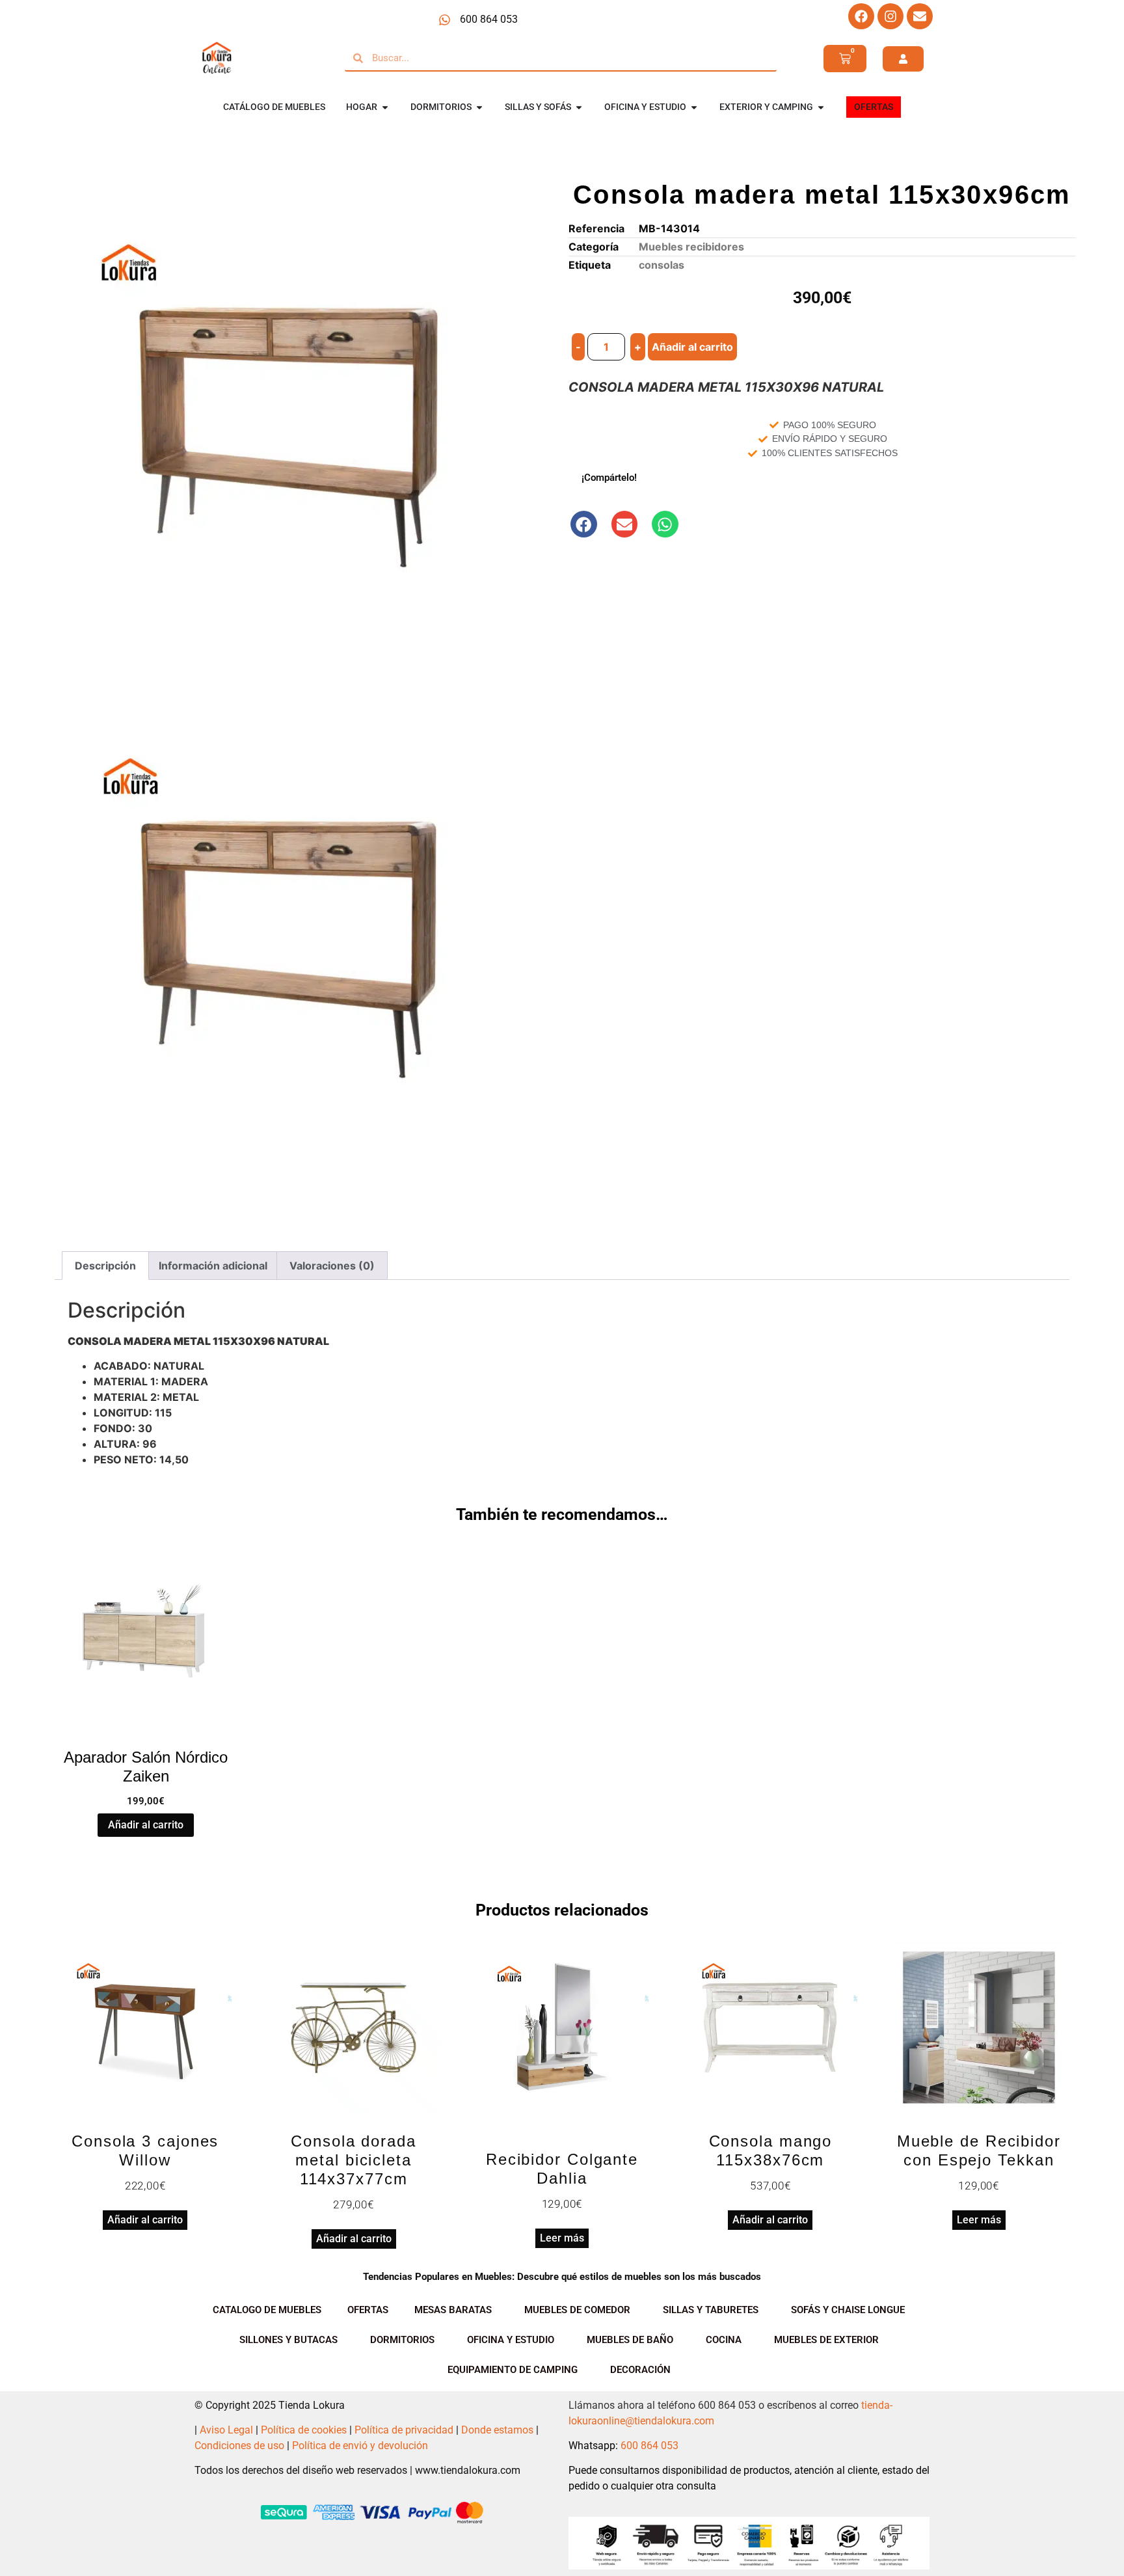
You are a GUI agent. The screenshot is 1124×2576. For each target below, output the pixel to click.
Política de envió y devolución (360, 2446)
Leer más (562, 2238)
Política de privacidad (404, 2430)
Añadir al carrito (692, 347)
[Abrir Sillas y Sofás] (579, 107)
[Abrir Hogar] (385, 107)
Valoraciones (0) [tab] (332, 1266)
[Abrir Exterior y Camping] (821, 107)
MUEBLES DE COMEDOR (577, 2310)
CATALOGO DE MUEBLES (267, 2310)
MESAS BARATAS (453, 2310)
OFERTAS (368, 2310)
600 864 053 (649, 2446)
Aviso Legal (226, 2430)
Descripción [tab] (105, 1266)
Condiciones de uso (239, 2446)
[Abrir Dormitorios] (479, 107)
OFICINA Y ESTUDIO (511, 2340)
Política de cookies (304, 2430)
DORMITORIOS (402, 2340)
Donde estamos (497, 2430)
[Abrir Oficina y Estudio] (694, 107)
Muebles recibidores (691, 247)
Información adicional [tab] (213, 1266)
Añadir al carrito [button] (146, 1825)
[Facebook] (861, 16)
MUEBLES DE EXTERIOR (826, 2340)
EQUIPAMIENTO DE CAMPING (513, 2370)
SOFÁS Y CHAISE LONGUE (848, 2310)
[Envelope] (920, 16)
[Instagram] (890, 16)
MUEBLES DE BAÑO (630, 2340)
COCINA (724, 2340)
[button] (584, 524)
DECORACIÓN (640, 2370)
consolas (662, 265)
